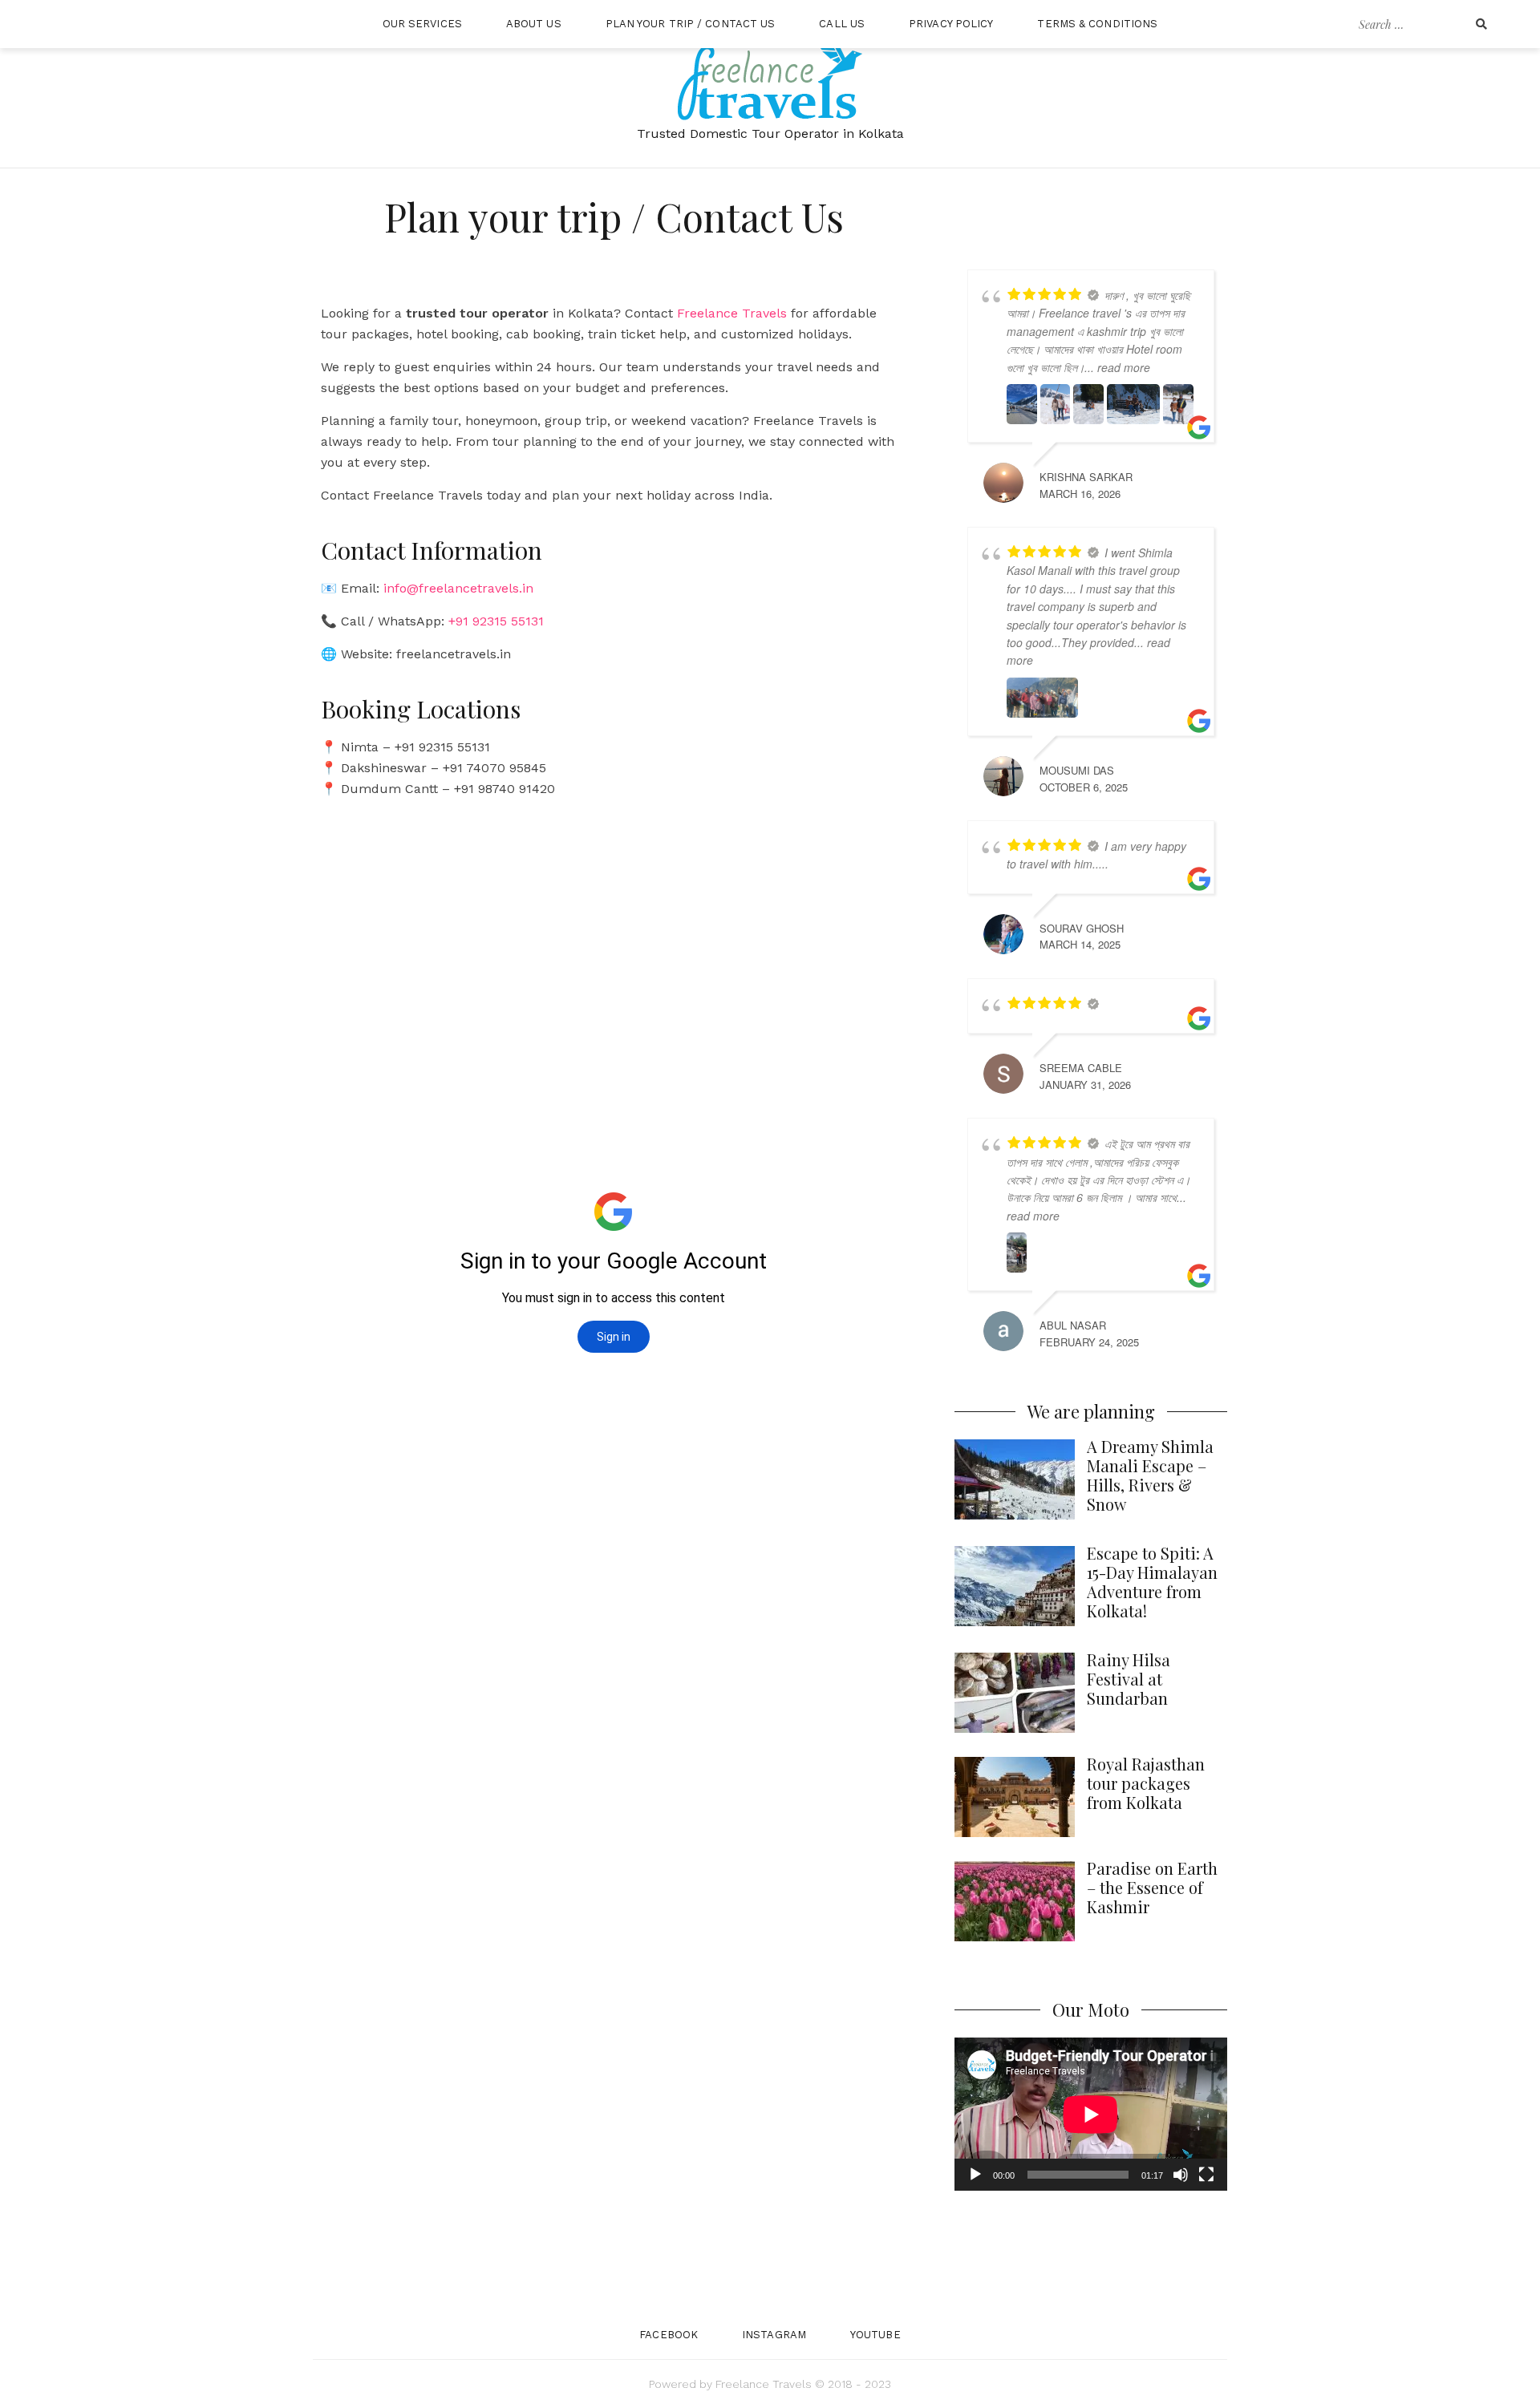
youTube (875, 2335)
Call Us (842, 24)
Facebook (669, 2335)
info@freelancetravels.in (458, 588)
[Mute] (1181, 2175)
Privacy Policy (951, 24)
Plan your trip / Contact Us (691, 24)
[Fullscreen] (1206, 2175)
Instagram (774, 2335)
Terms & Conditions (1097, 24)
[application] (1091, 2114)
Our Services (422, 24)
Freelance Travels (732, 313)
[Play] (975, 2175)
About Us (534, 24)
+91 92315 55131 (496, 621)
